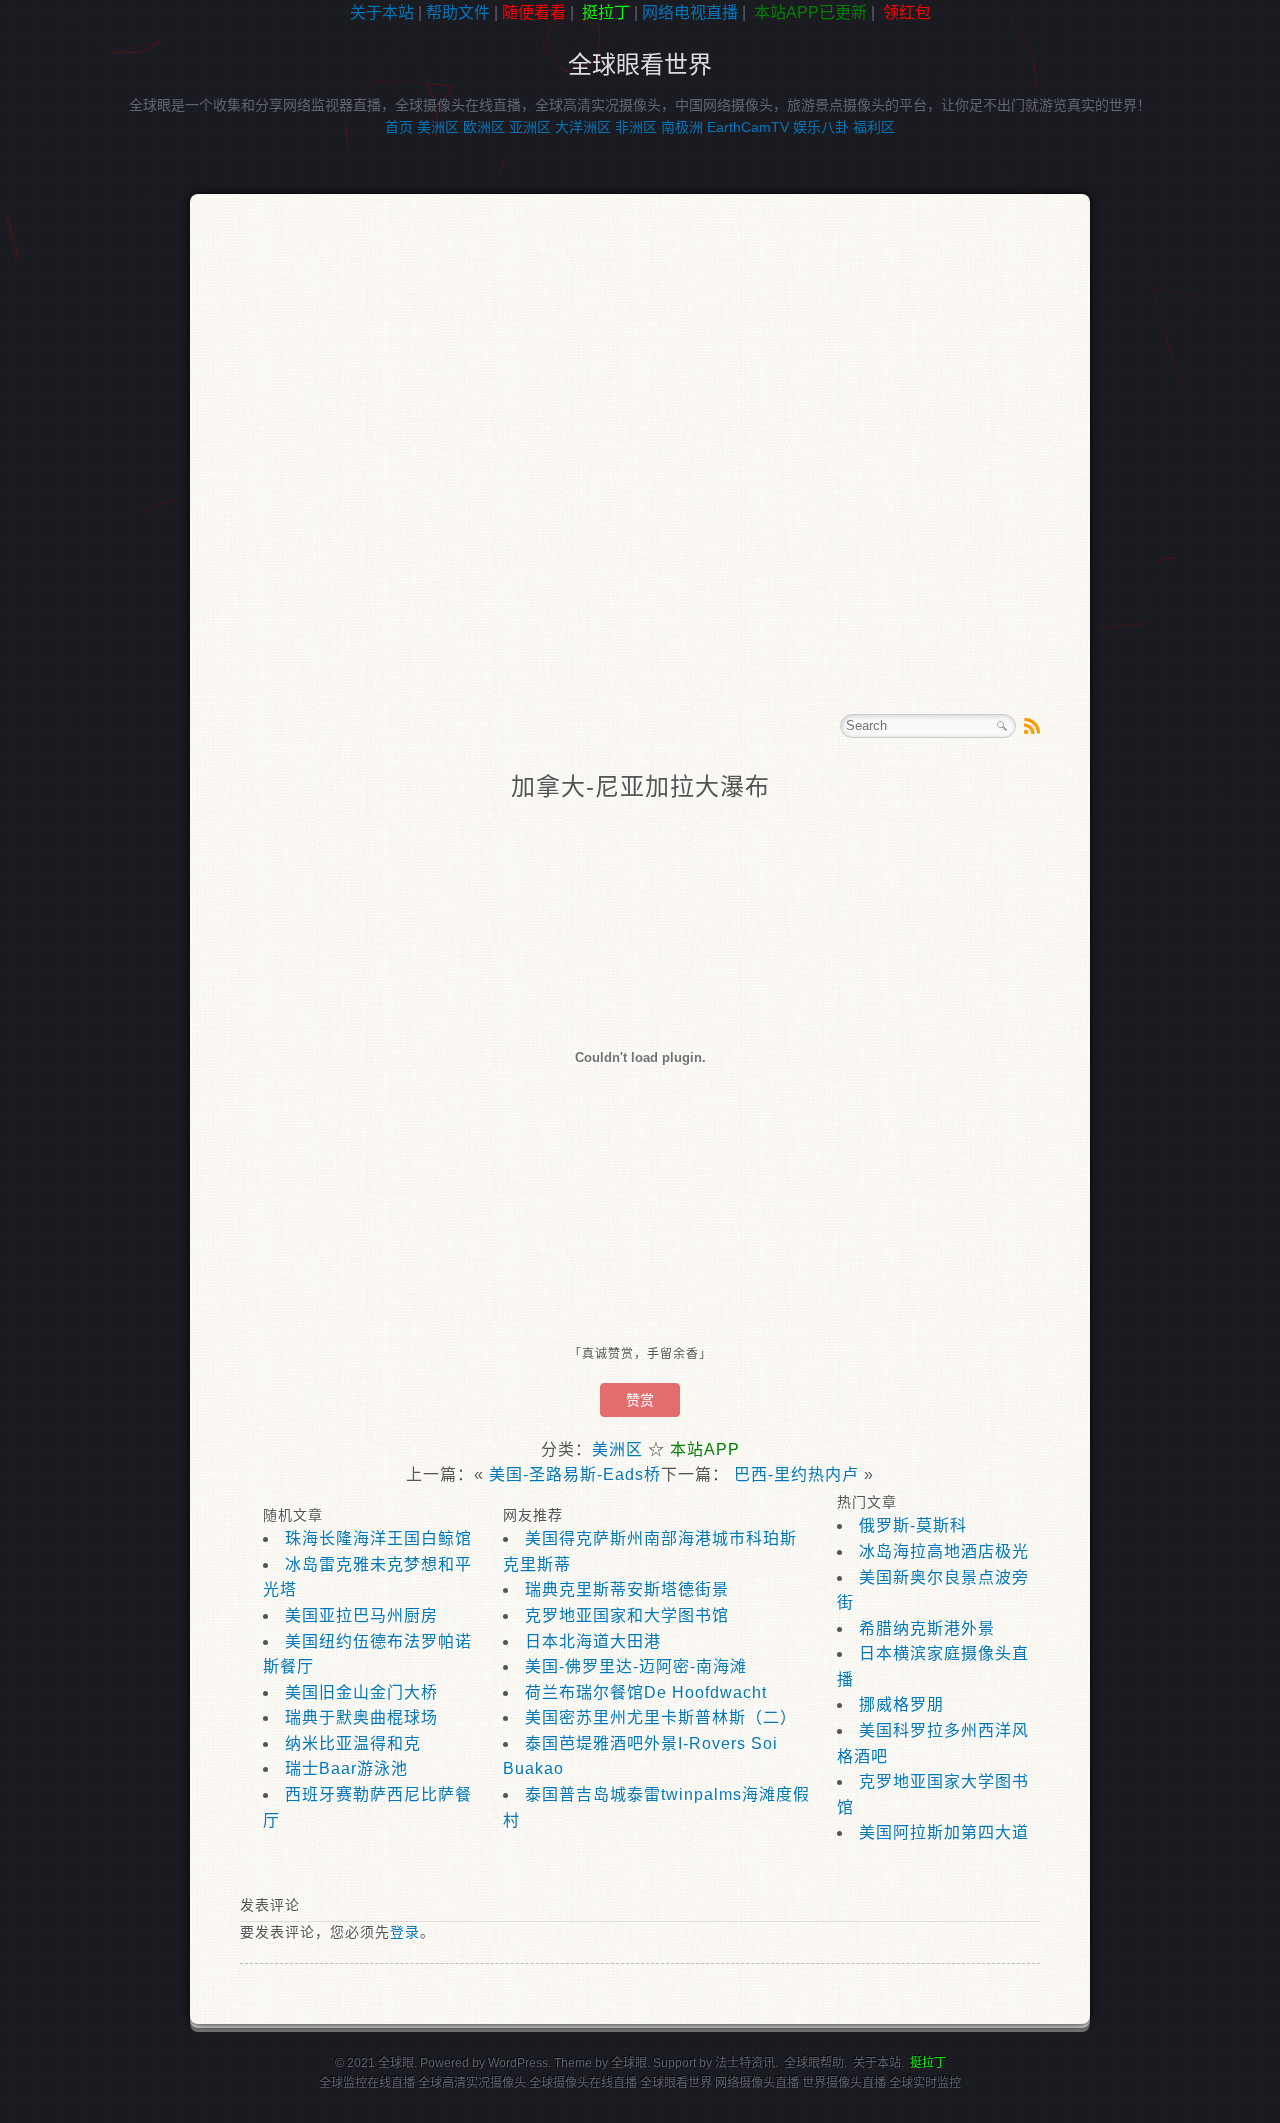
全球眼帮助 (814, 2063)
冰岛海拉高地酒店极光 (944, 1551)
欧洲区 (484, 127)
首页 (399, 127)
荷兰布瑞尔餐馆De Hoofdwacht (646, 1692)
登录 (405, 1932)
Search (1002, 726)
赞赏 (640, 1400)
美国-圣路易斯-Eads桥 (575, 1474)
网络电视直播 (690, 12)
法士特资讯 (745, 2063)
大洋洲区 (583, 127)
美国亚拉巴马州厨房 (361, 1615)
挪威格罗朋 (901, 1704)
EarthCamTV (748, 127)
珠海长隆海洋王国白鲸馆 (378, 1538)
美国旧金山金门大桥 (361, 1692)
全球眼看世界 (640, 64)
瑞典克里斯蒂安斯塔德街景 (627, 1589)
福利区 (874, 127)
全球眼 (629, 2063)
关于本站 (382, 12)
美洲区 (438, 127)
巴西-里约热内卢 (796, 1474)
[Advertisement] (90, 344)
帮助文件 (458, 12)
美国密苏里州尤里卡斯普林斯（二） (661, 1717)
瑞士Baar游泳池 (346, 1768)
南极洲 (682, 127)
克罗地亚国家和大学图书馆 (627, 1615)
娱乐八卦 (821, 127)
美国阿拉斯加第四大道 (944, 1832)
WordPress (518, 2063)
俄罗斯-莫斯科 (913, 1525)
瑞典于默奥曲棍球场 (361, 1717)
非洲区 (636, 127)
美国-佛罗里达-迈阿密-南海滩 (636, 1666)
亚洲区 (530, 127)
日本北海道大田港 (593, 1641)
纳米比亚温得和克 (353, 1743)
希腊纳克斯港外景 (927, 1628)
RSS (1032, 726)
